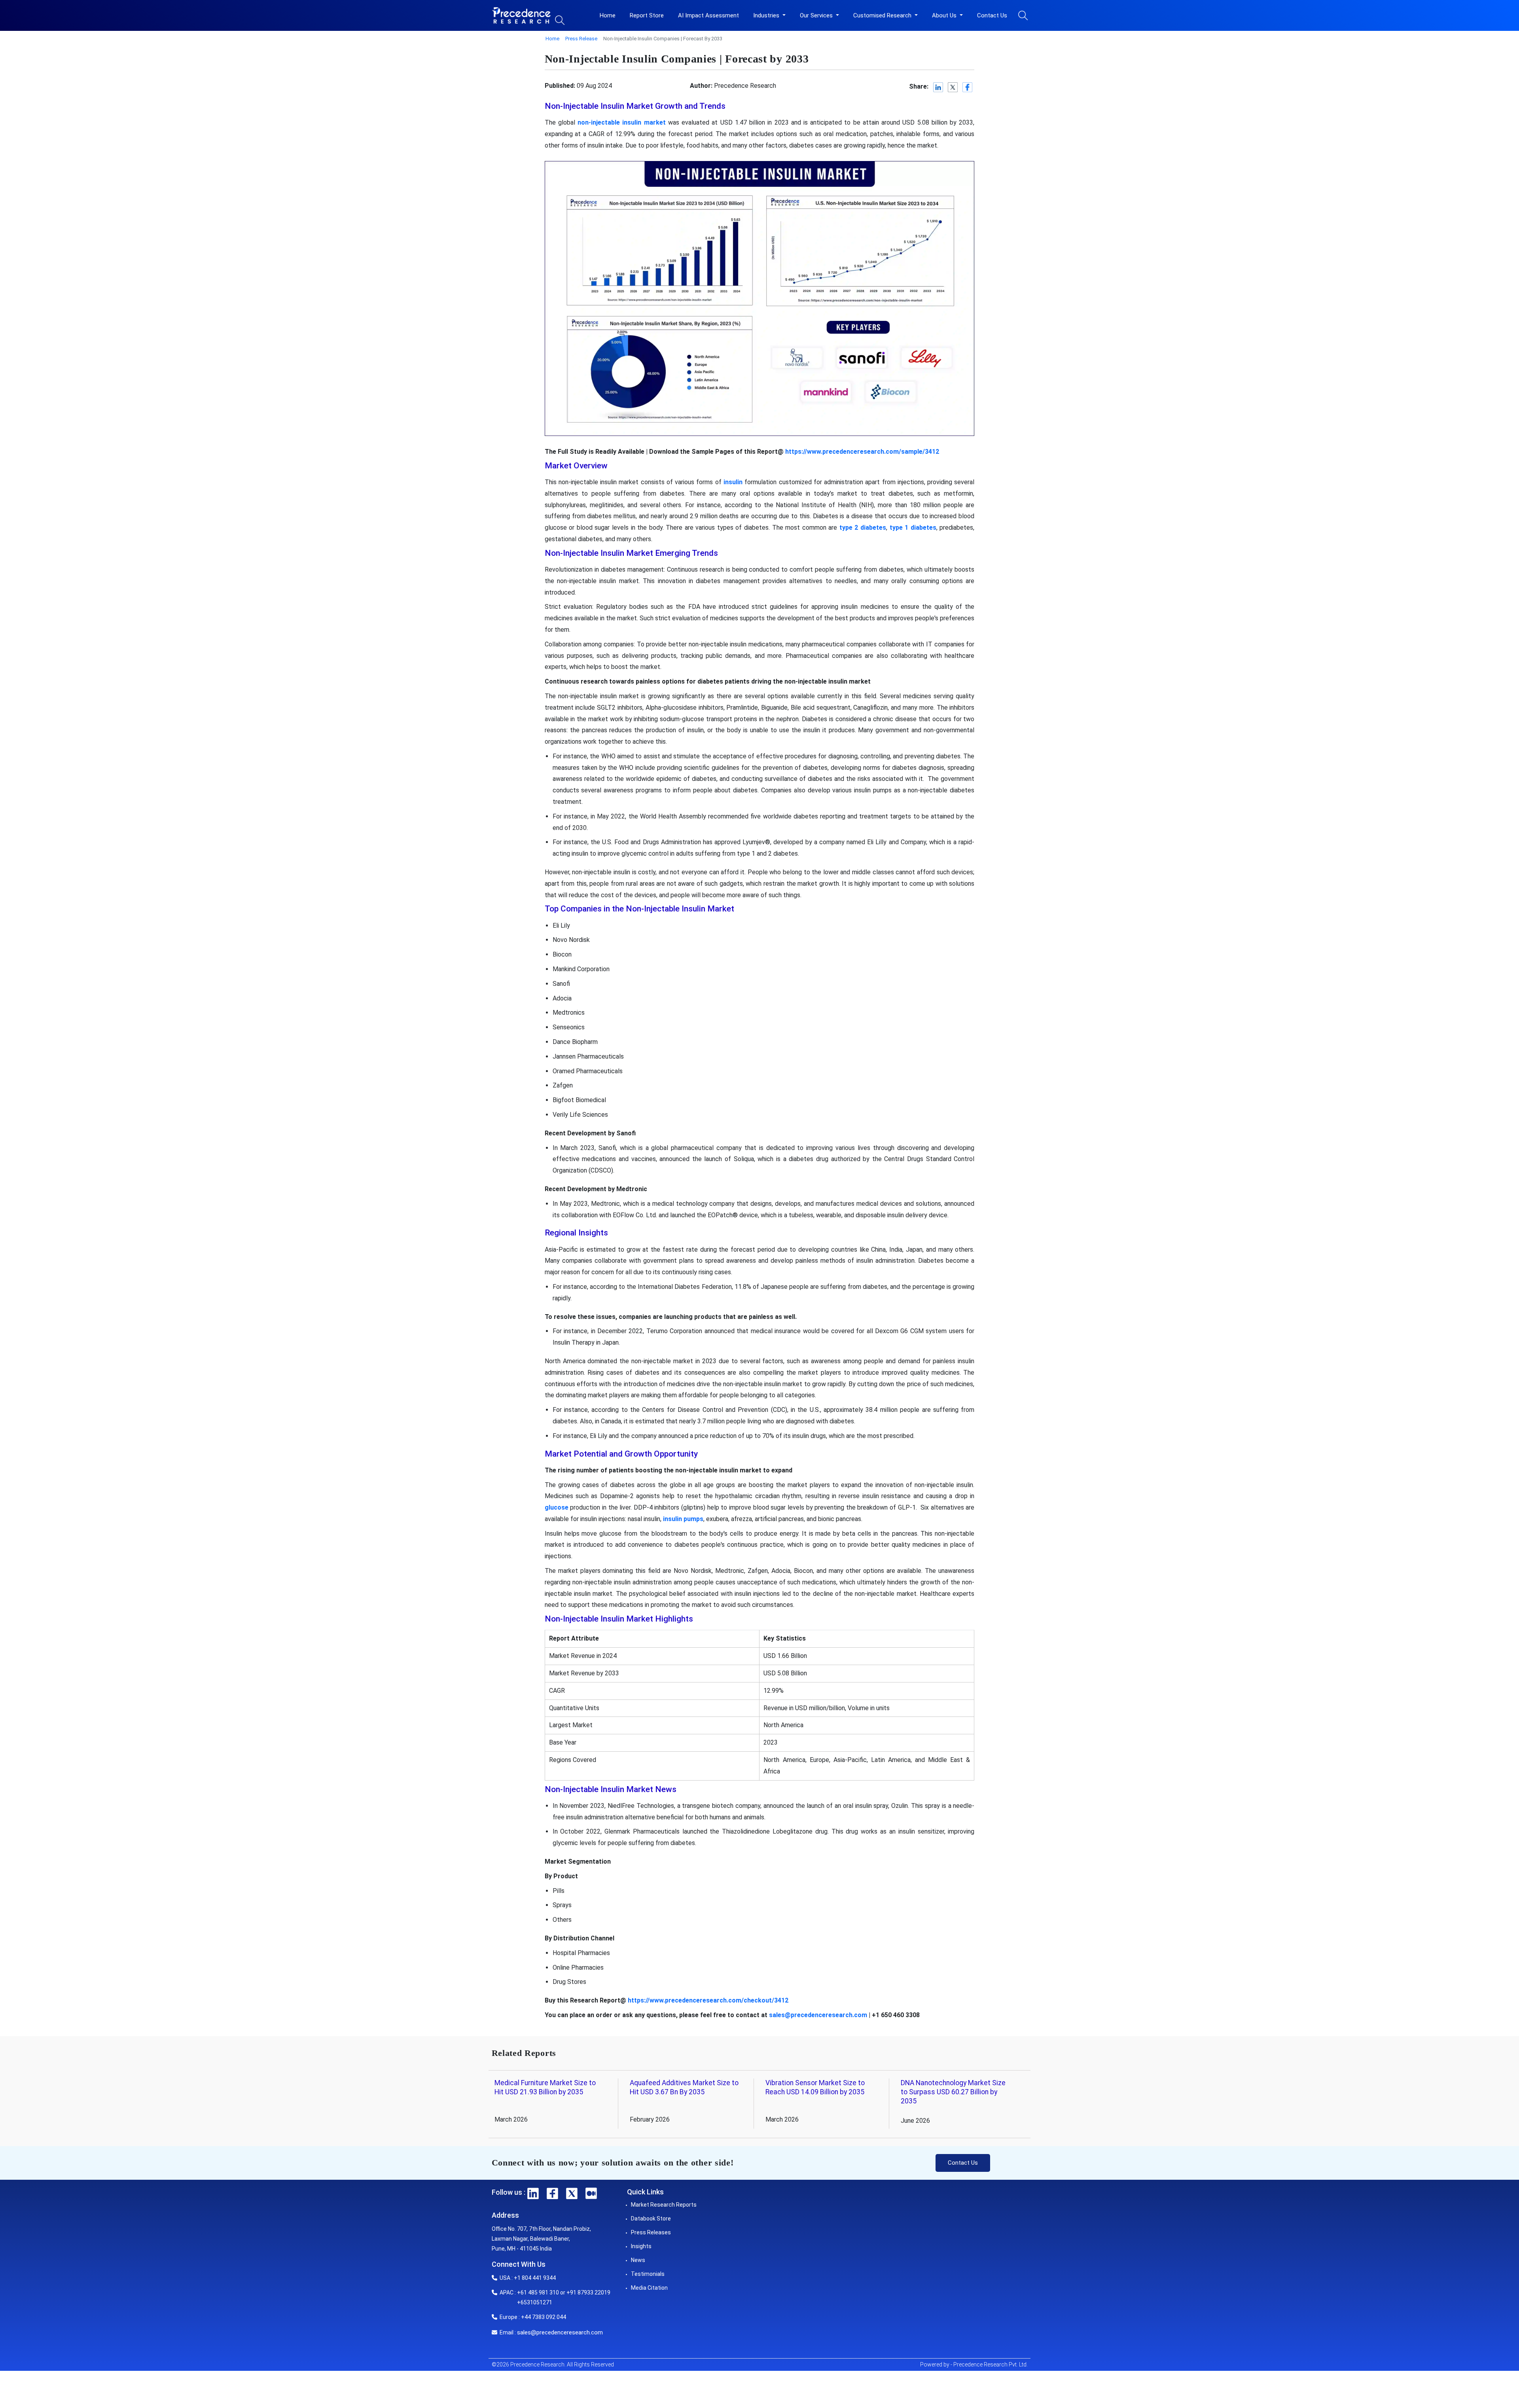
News (638, 2260)
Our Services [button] (817, 15)
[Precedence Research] (521, 15)
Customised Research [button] (883, 15)
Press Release (581, 39)
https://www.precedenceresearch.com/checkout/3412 (708, 2000)
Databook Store (651, 2219)
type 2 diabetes (863, 528)
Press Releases (651, 2232)
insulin (733, 482)
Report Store (647, 15)
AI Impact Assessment (708, 15)
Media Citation (649, 2288)
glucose (557, 1507)
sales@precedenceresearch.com (818, 2015)
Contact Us (992, 15)
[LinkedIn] (938, 87)
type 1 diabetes (913, 528)
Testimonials (648, 2274)
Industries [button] (767, 15)
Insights (641, 2246)
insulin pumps (683, 1519)
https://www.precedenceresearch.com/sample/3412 (862, 452)
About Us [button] (945, 15)
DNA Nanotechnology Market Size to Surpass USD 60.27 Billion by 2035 (953, 2092)
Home (608, 15)
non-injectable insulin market (621, 122)
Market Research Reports (664, 2205)
